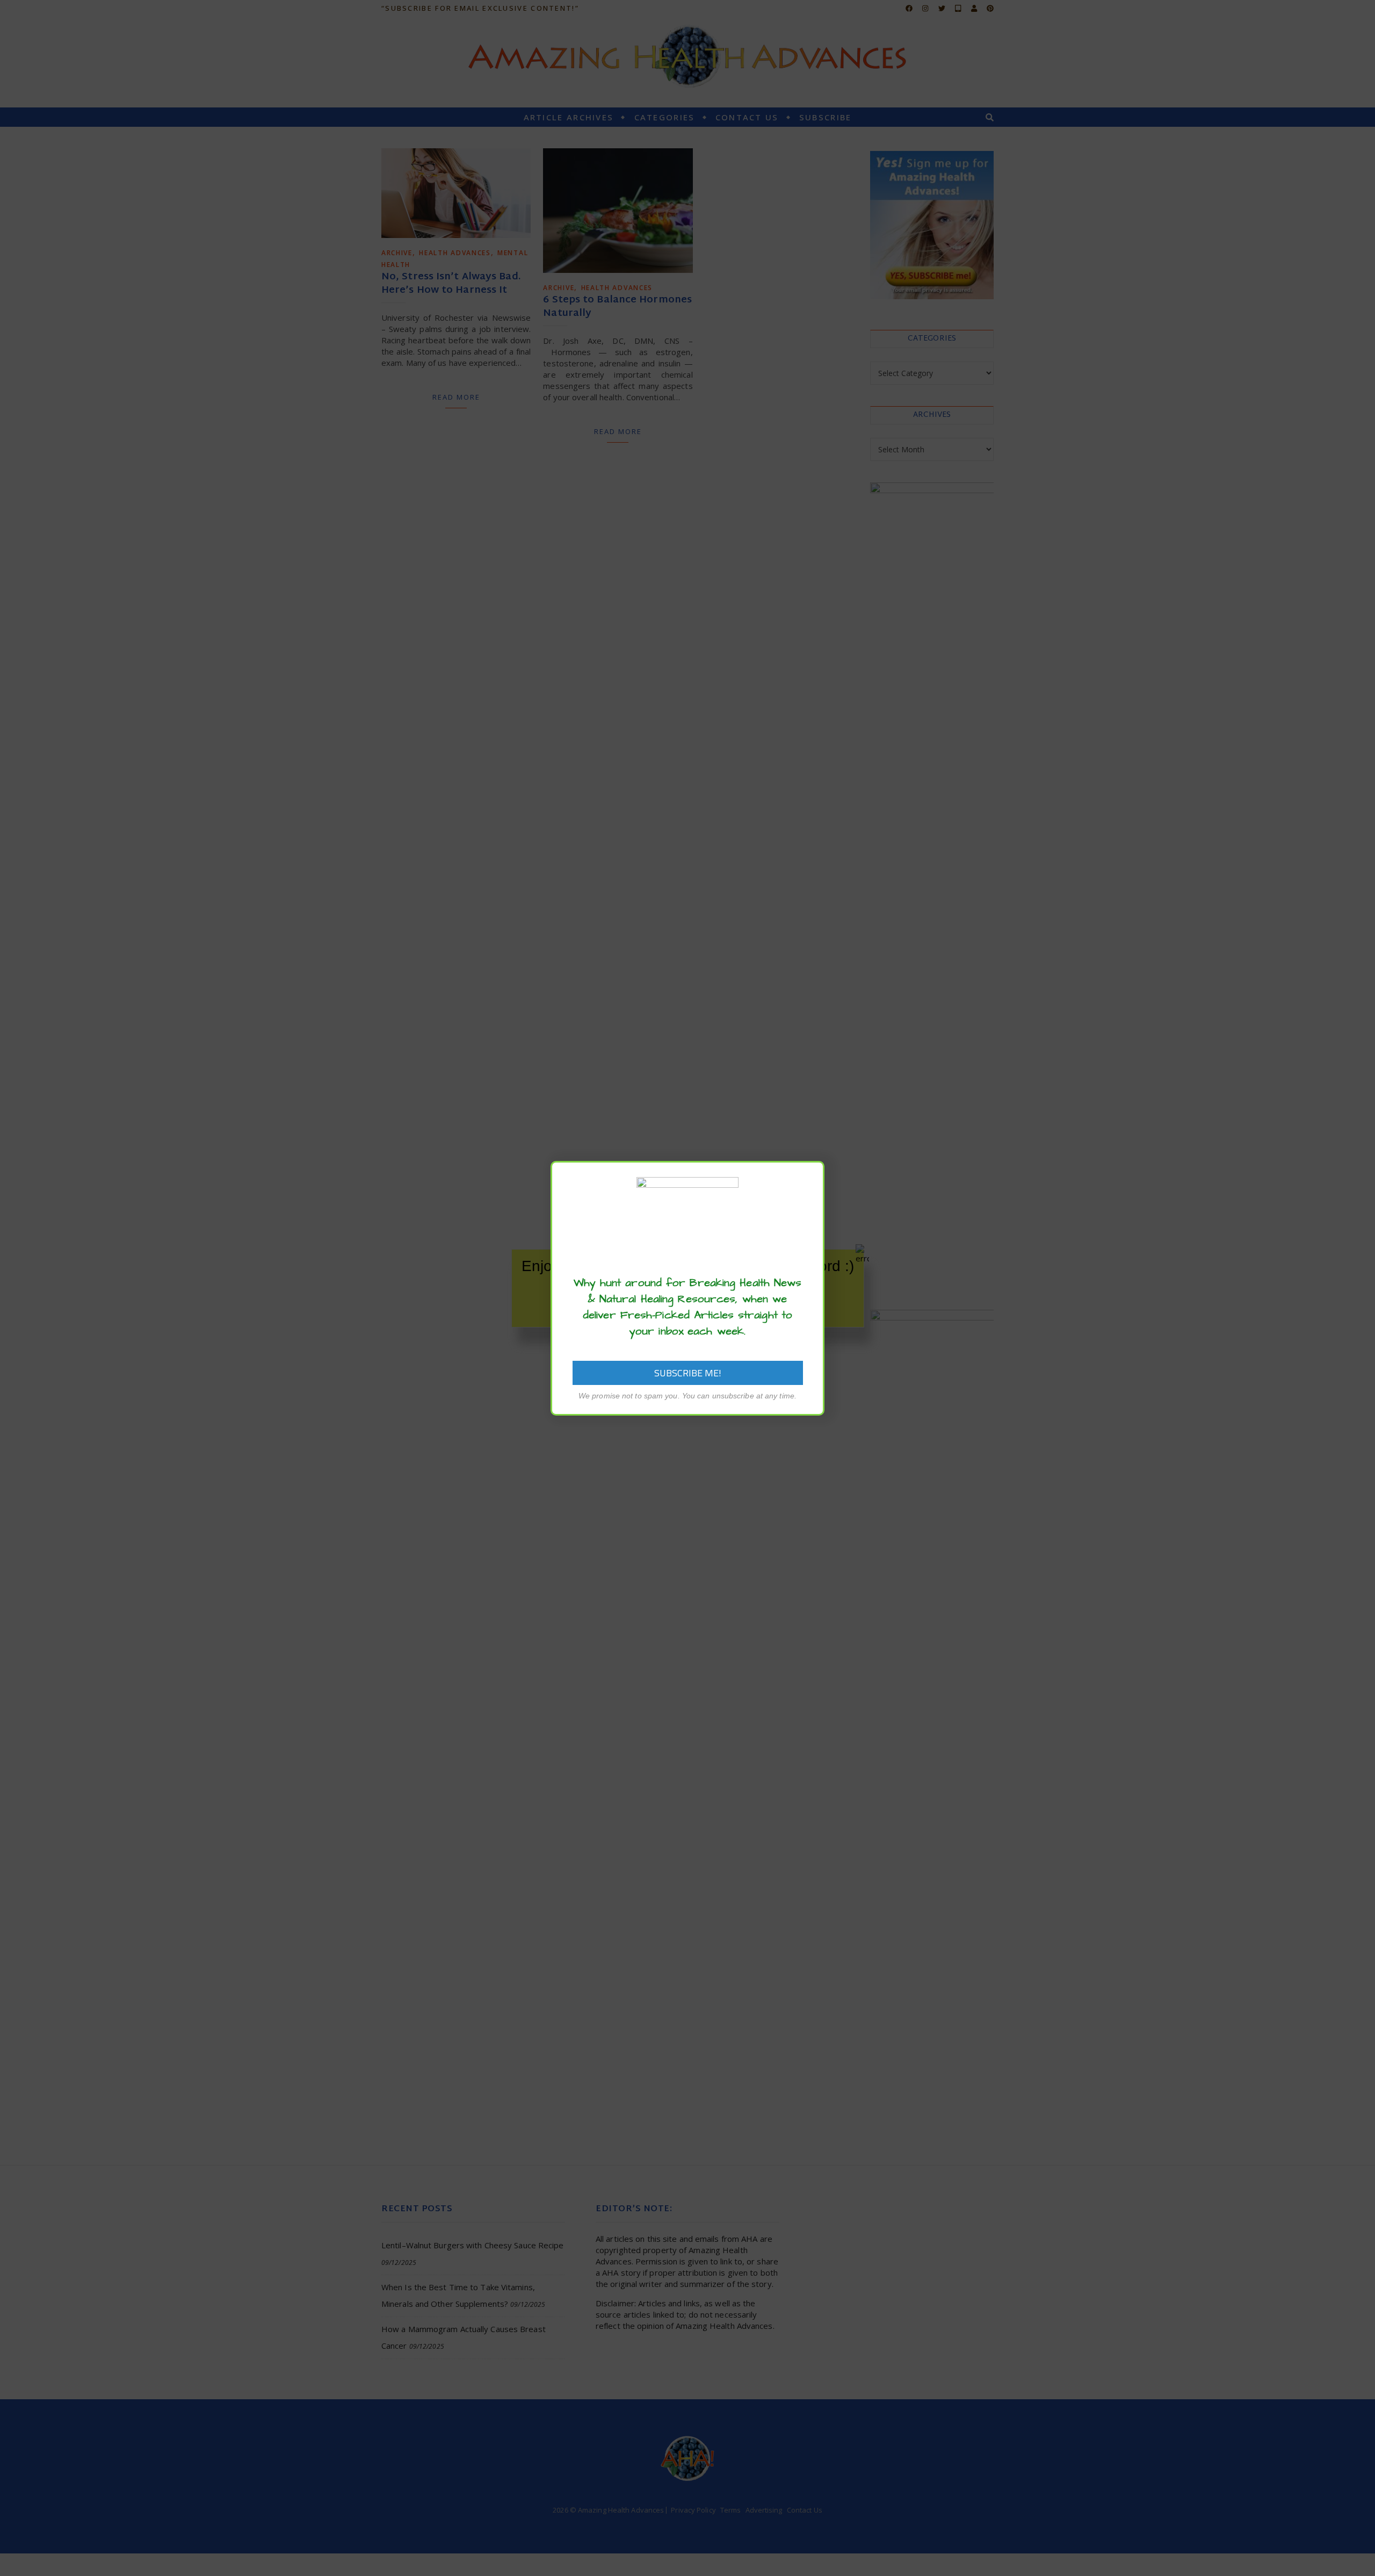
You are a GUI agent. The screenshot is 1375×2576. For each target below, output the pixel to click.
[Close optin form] (810, 1178)
